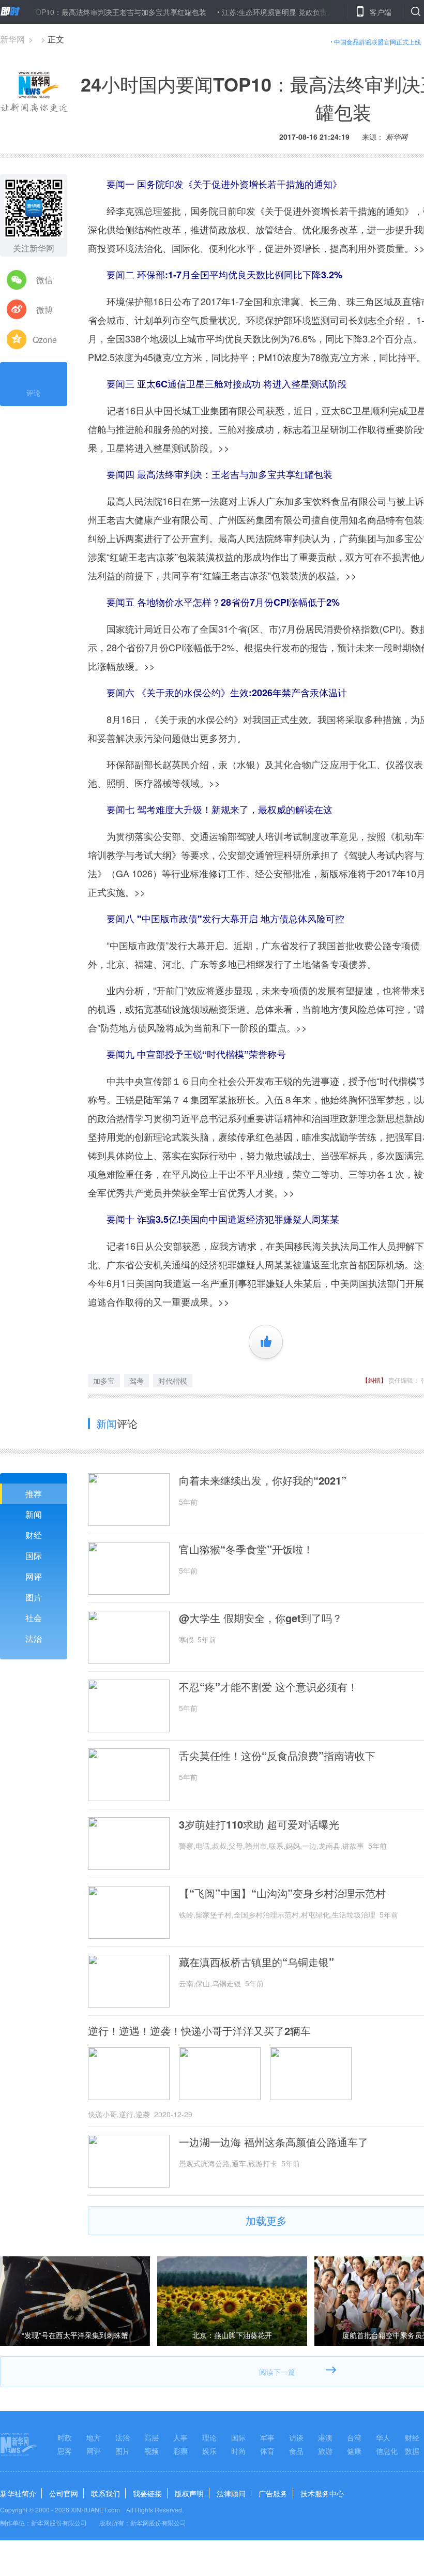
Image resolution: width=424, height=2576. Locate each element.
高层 (152, 2437)
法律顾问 (231, 2493)
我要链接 (147, 2493)
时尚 (238, 2451)
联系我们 (105, 2493)
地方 (94, 2437)
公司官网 (64, 2493)
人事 (180, 2437)
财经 (34, 1535)
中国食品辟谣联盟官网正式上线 (377, 42)
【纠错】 (374, 1380)
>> (224, 447)
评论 (34, 393)
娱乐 (209, 2451)
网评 (34, 1576)
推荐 (34, 1494)
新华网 (12, 39)
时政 (65, 2437)
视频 (152, 2451)
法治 (34, 1638)
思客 (65, 2451)
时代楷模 (173, 1381)
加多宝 (104, 1381)
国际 (34, 1556)
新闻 (34, 1514)
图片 (34, 1597)
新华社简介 (18, 2493)
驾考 (137, 1381)
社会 (34, 1618)
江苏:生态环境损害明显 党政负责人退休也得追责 (261, 12)
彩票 (180, 2451)
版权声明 (189, 2493)
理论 (209, 2437)
